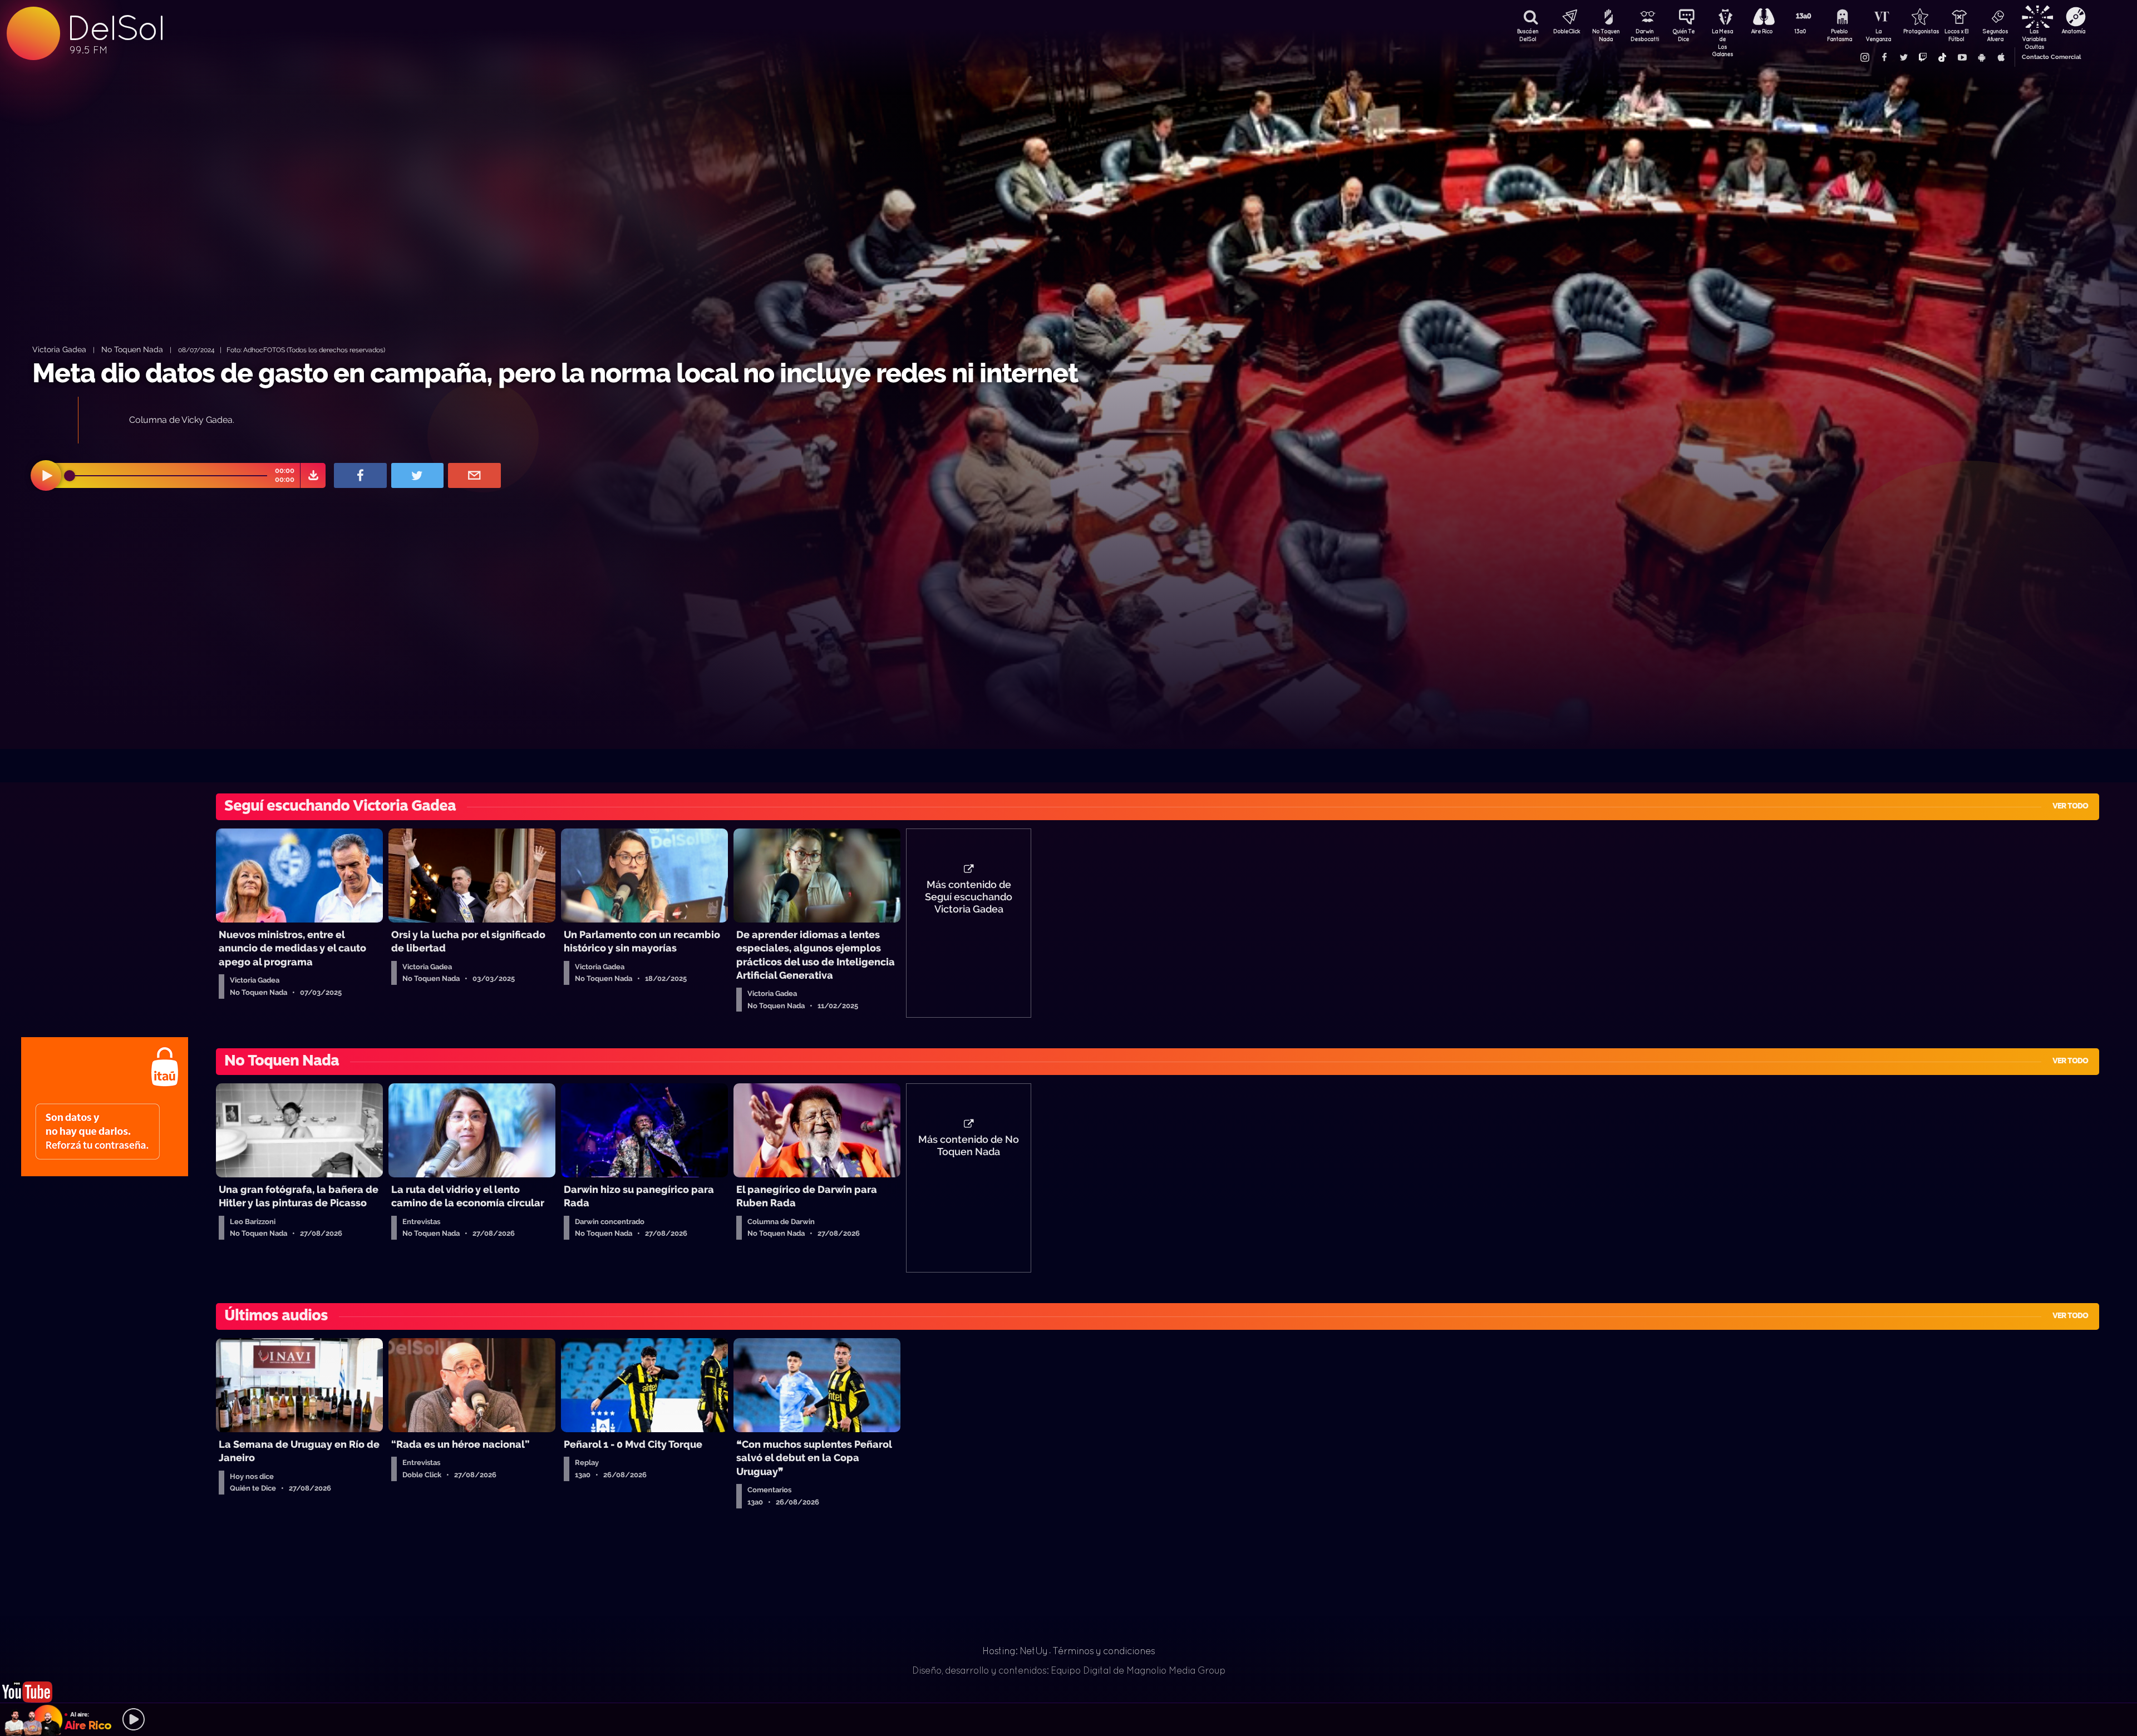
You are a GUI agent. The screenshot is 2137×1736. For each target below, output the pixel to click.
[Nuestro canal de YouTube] (1962, 57)
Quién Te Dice (1683, 35)
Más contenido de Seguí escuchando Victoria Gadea (969, 897)
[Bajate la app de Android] (1981, 57)
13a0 (1800, 31)
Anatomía (2073, 31)
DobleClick (1567, 31)
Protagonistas (1917, 31)
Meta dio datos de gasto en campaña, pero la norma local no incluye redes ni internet (555, 373)
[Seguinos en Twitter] (1903, 57)
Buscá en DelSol (1528, 35)
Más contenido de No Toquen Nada (969, 1146)
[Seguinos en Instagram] (1864, 57)
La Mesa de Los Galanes (1722, 36)
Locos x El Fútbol (1956, 35)
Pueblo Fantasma (1840, 35)
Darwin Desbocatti (1644, 35)
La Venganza (1878, 35)
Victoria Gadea (59, 349)
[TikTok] (1942, 57)
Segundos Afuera (1995, 35)
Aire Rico (1762, 31)
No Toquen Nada (1606, 35)
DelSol (115, 28)
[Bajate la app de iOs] (2001, 57)
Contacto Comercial (2051, 57)
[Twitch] (1923, 57)
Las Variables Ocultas (2034, 36)
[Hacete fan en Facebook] (1884, 57)
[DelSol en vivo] (28, 1682)
